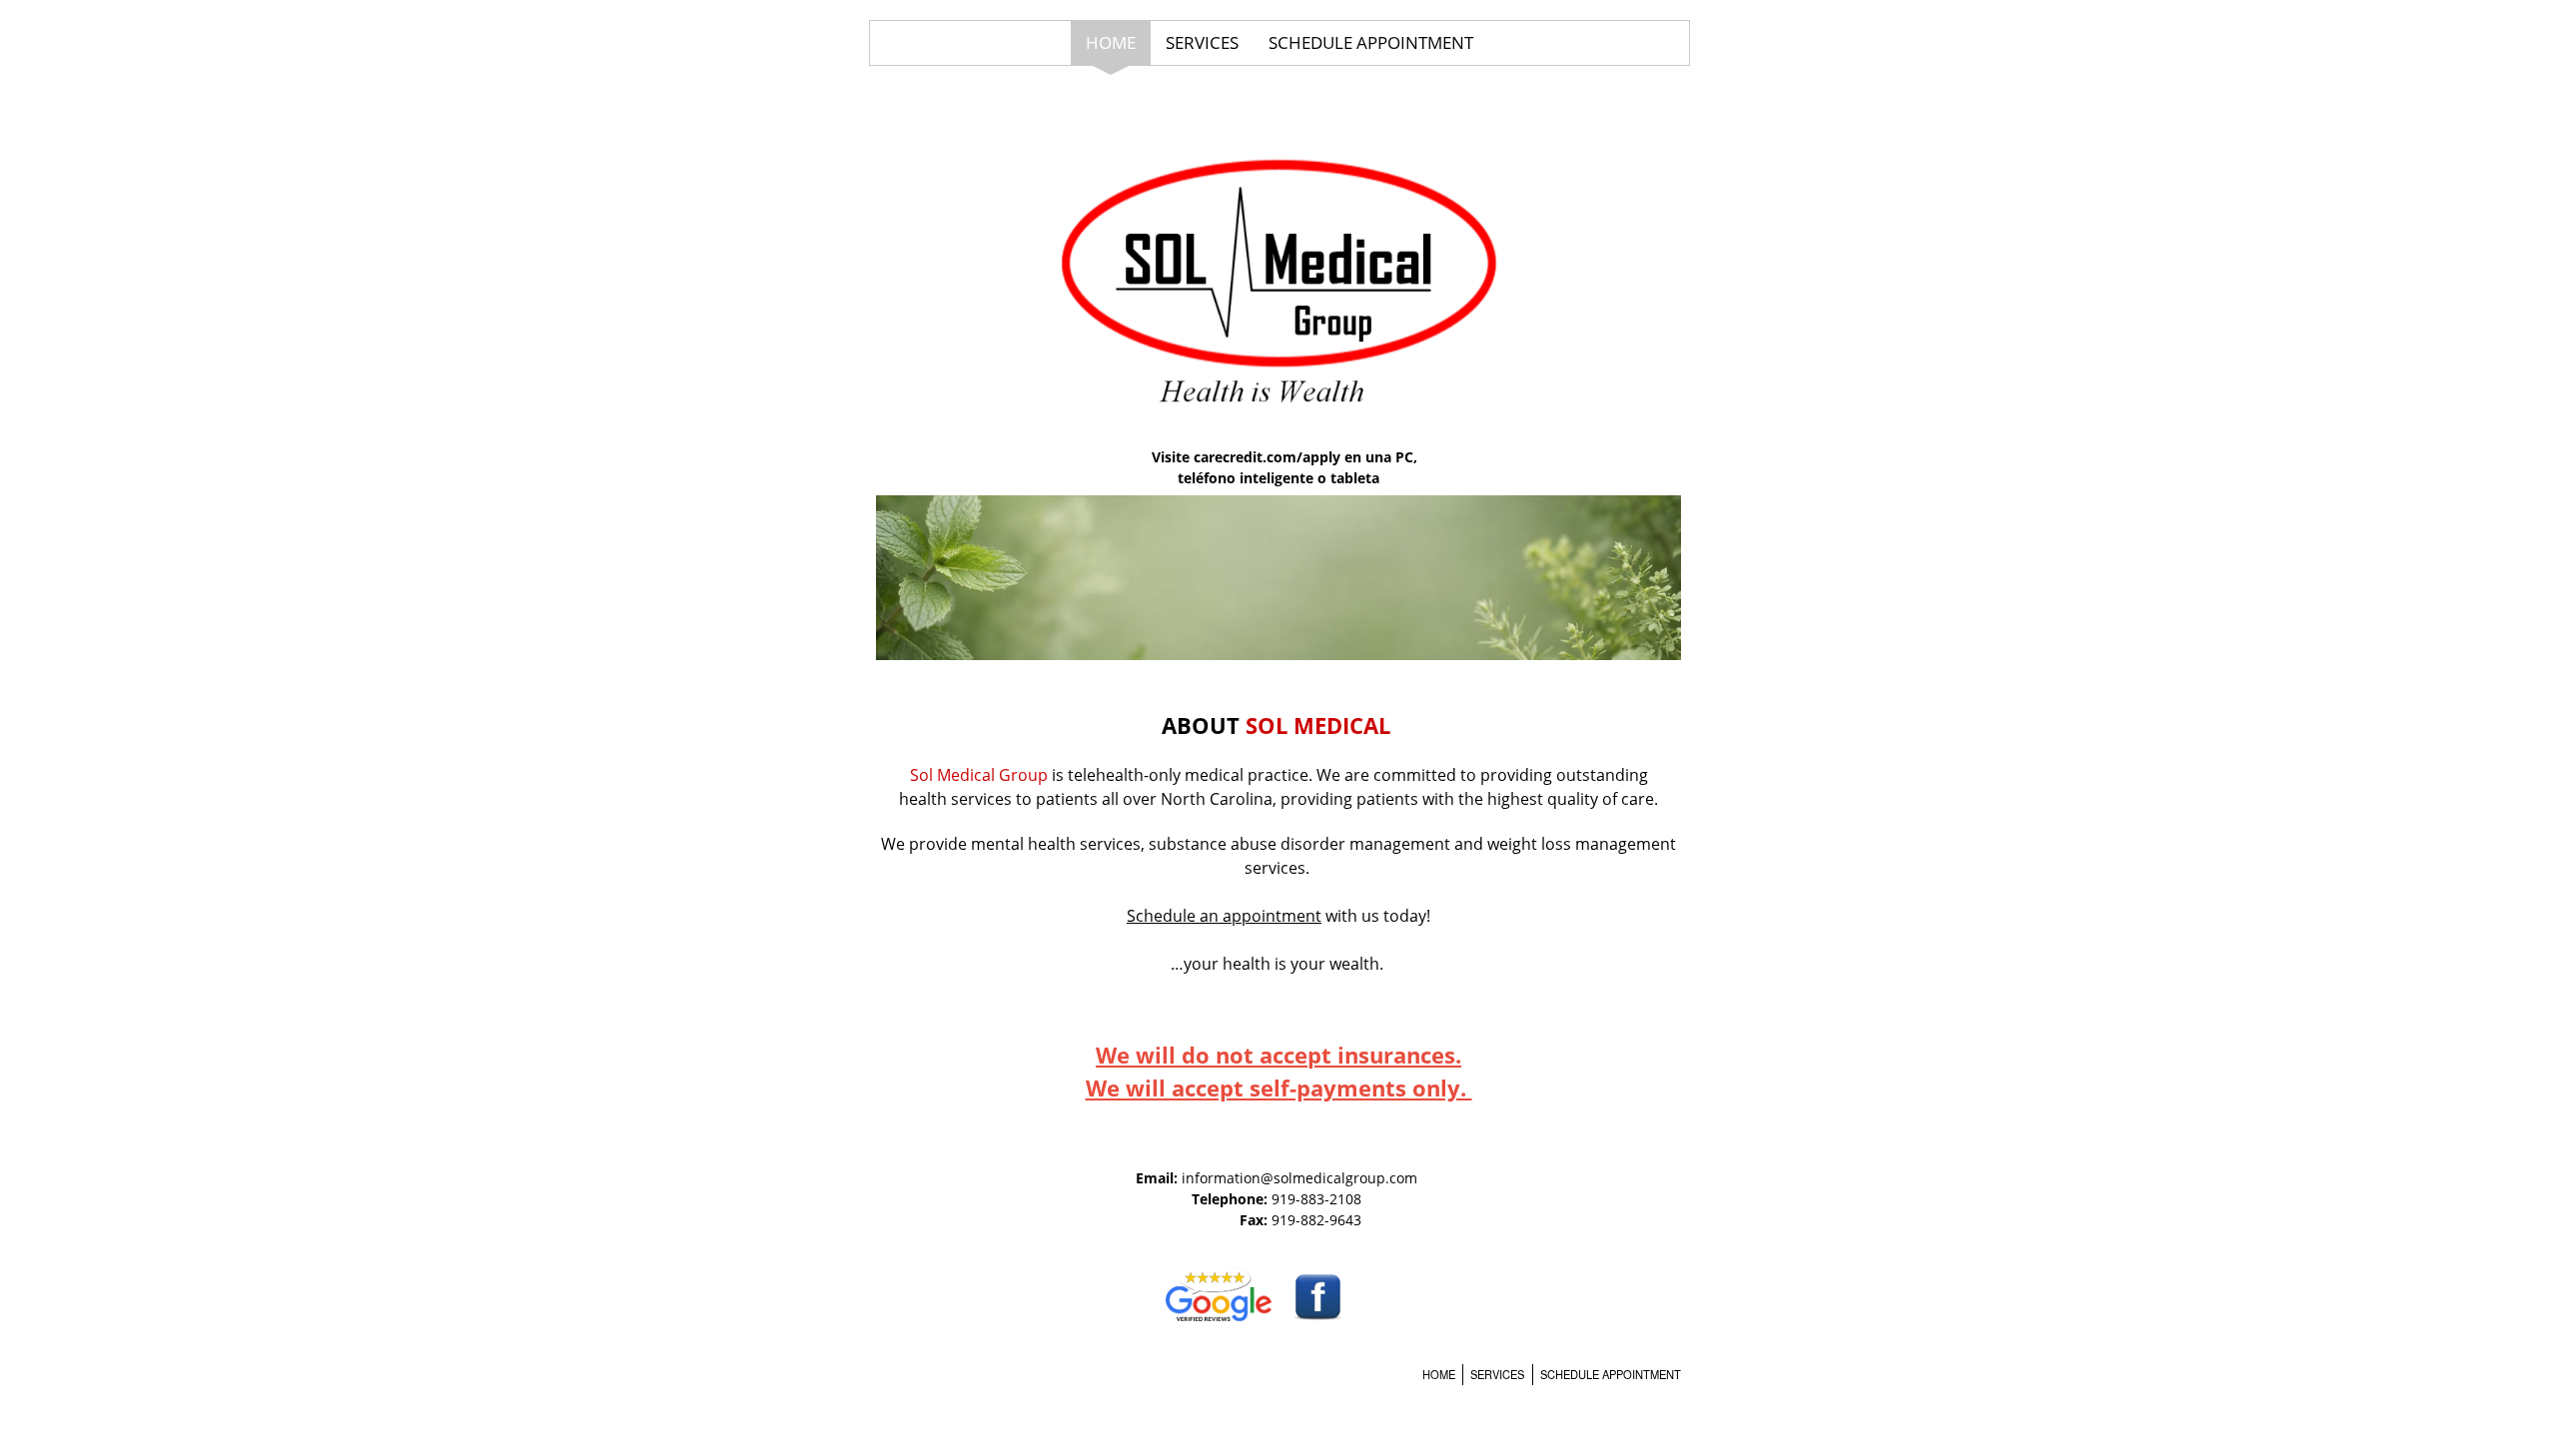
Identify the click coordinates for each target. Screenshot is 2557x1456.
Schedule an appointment (1224, 916)
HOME (1111, 42)
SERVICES (1202, 42)
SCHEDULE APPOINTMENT (1371, 42)
